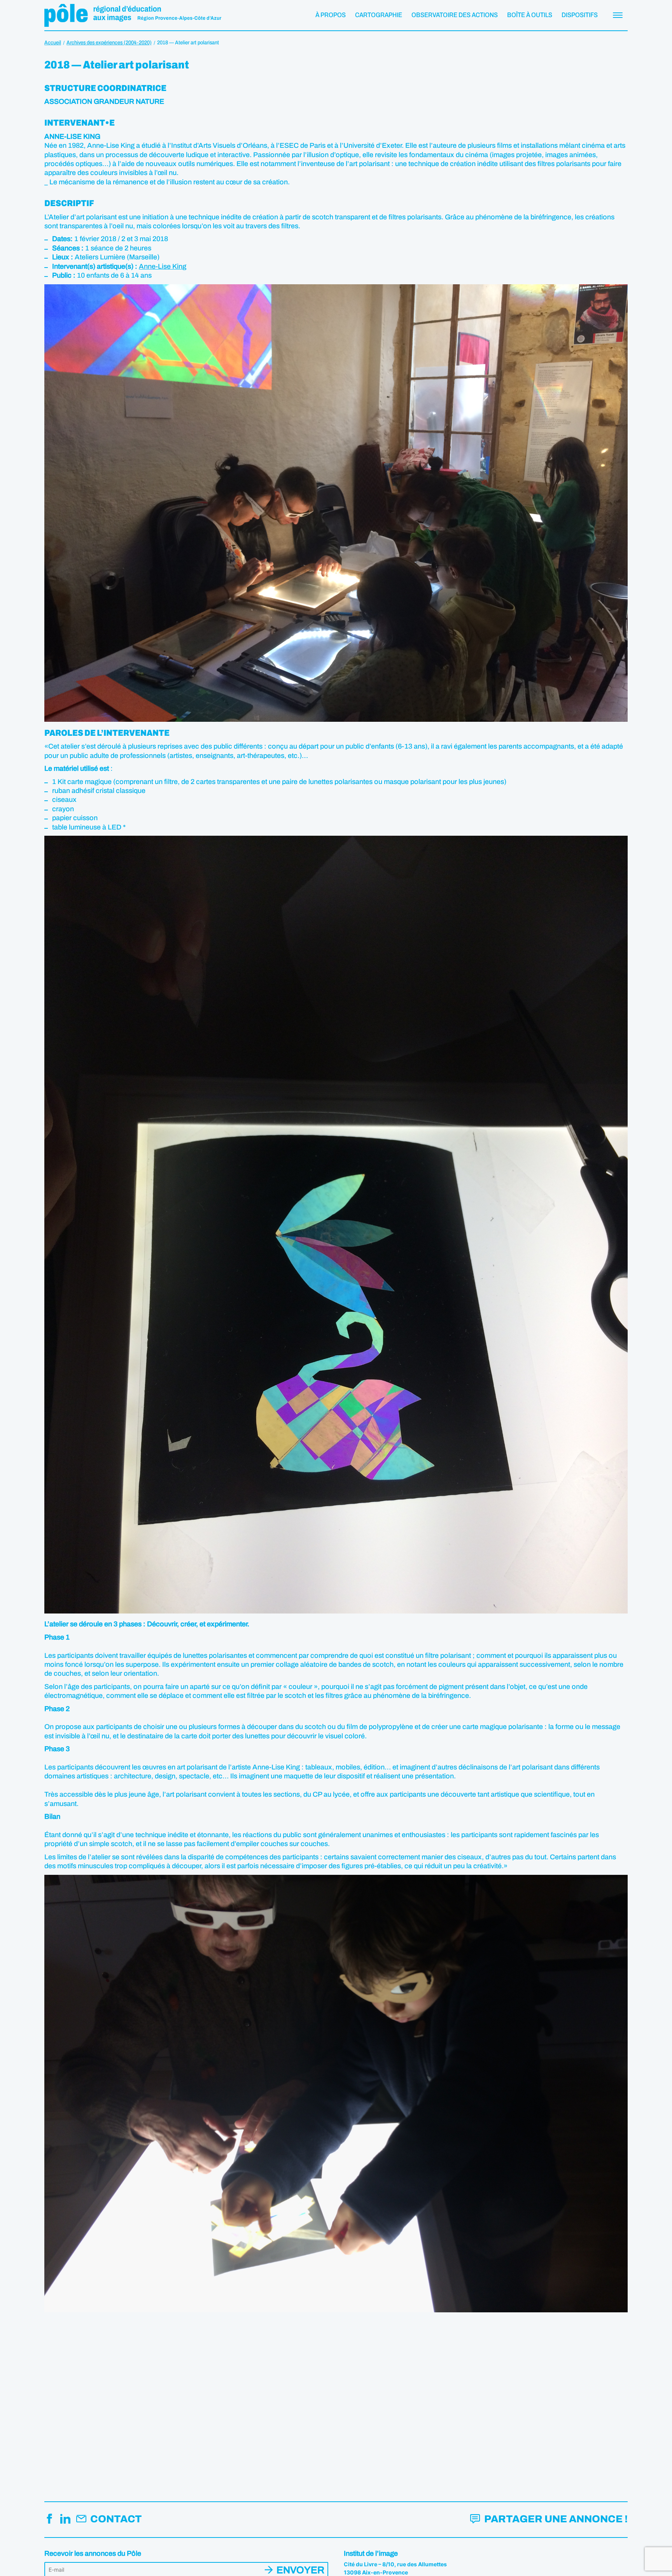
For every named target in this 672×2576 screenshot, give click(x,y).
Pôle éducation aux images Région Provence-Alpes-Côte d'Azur (133, 15)
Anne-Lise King (163, 266)
